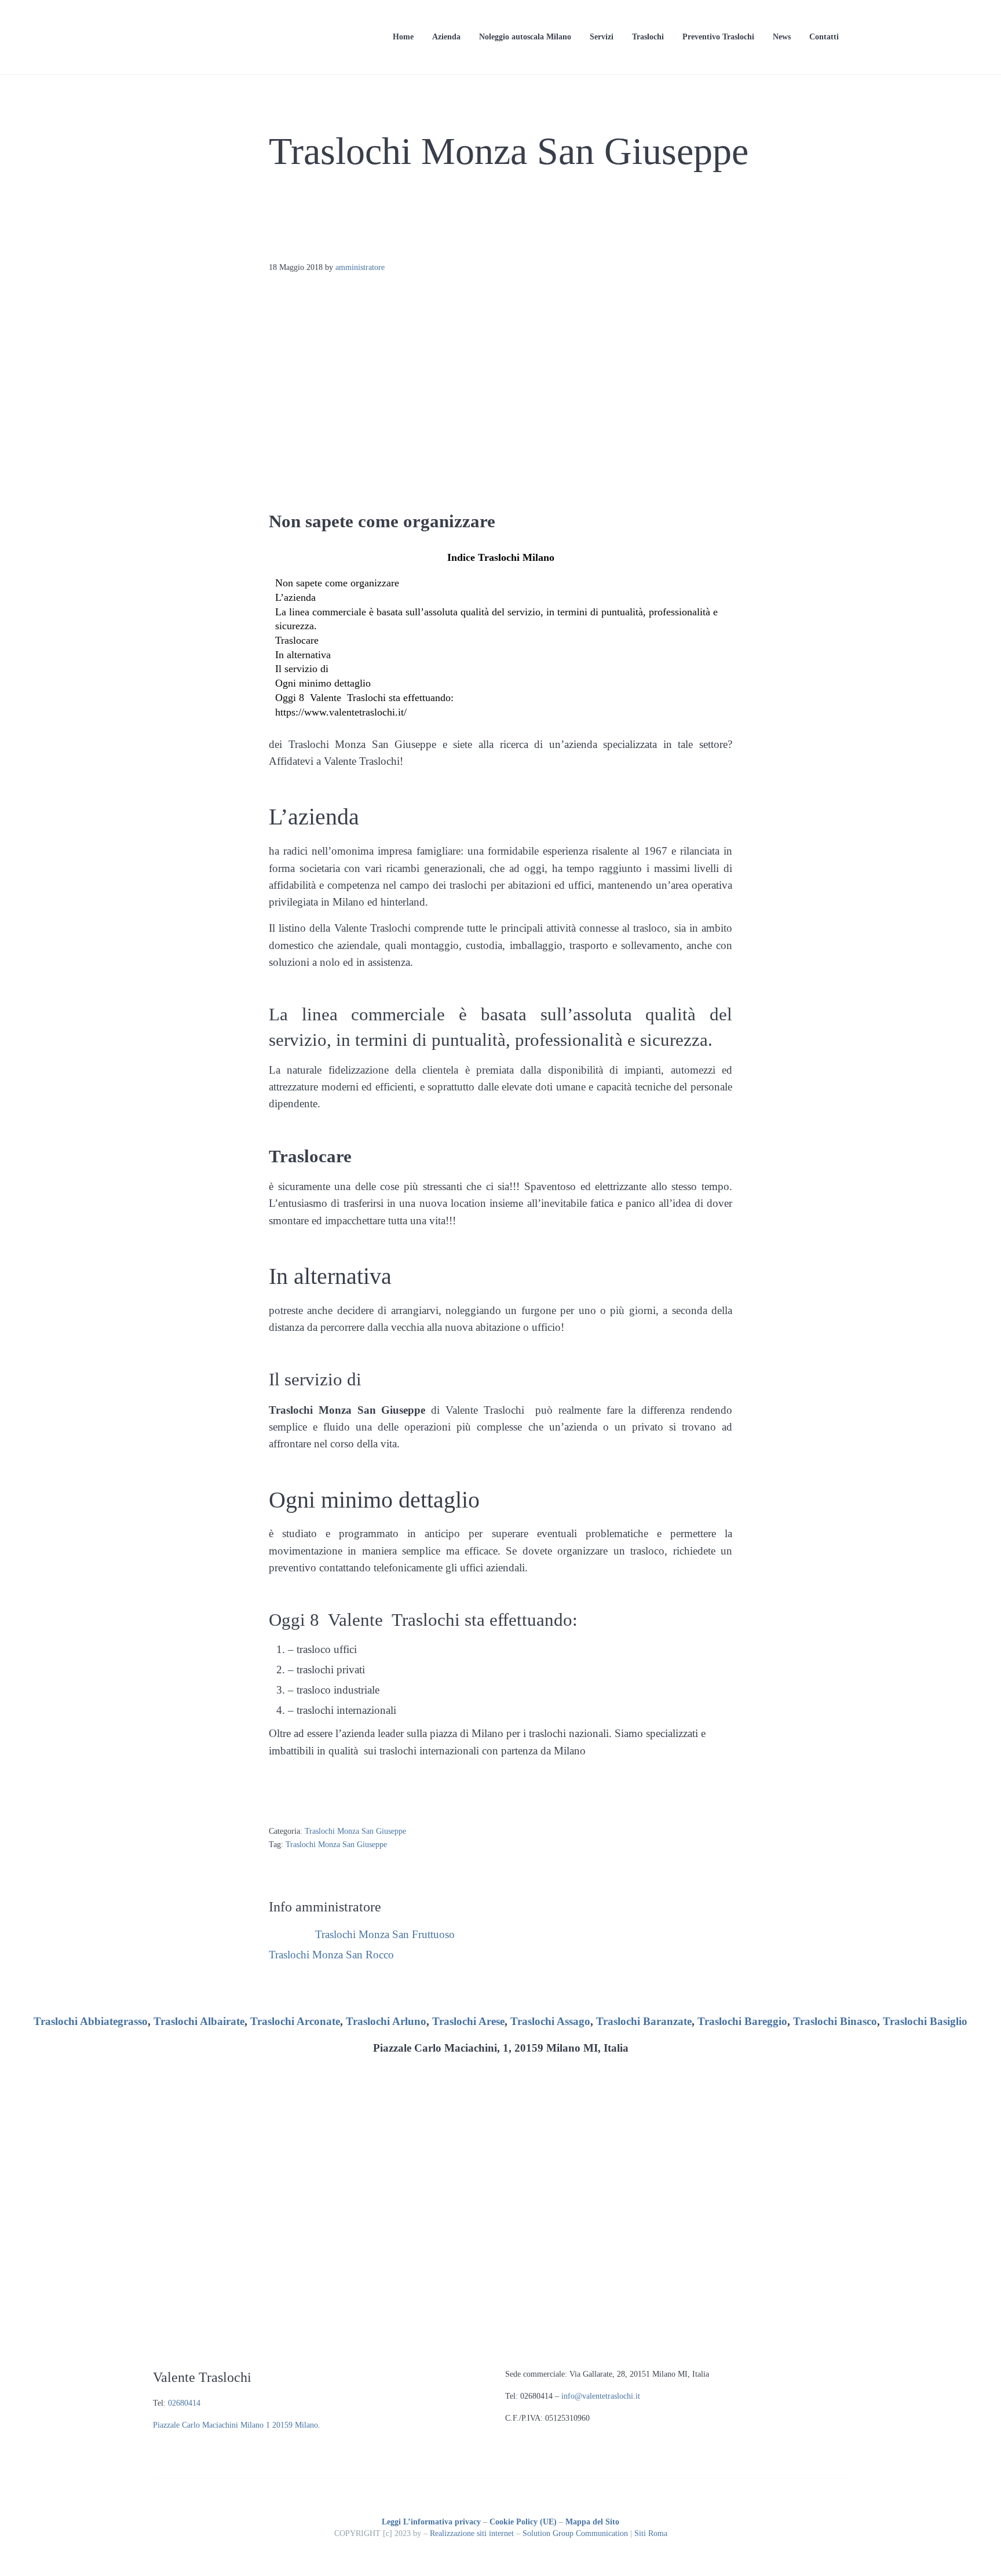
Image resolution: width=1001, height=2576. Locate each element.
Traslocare (297, 640)
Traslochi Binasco (835, 2021)
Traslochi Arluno (386, 2021)
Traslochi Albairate (199, 2021)
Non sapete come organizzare (337, 583)
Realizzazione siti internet (472, 2533)
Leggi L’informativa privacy (431, 2522)
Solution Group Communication (575, 2533)
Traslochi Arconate (295, 2021)
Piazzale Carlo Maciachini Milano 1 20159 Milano (235, 2425)
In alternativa (303, 655)
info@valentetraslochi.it (601, 2396)
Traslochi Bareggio (742, 2021)
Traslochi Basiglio (925, 2021)
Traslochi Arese (468, 2021)
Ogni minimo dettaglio (323, 683)
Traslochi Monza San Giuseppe (355, 1831)
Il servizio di (302, 669)
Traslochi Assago (550, 2021)
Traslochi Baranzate (644, 2021)
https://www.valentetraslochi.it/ (341, 712)
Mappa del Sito (592, 2522)
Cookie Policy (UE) (523, 2522)
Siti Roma (651, 2533)
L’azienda (295, 597)
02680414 (184, 2403)
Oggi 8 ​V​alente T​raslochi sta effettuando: (364, 698)
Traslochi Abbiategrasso (91, 2021)
